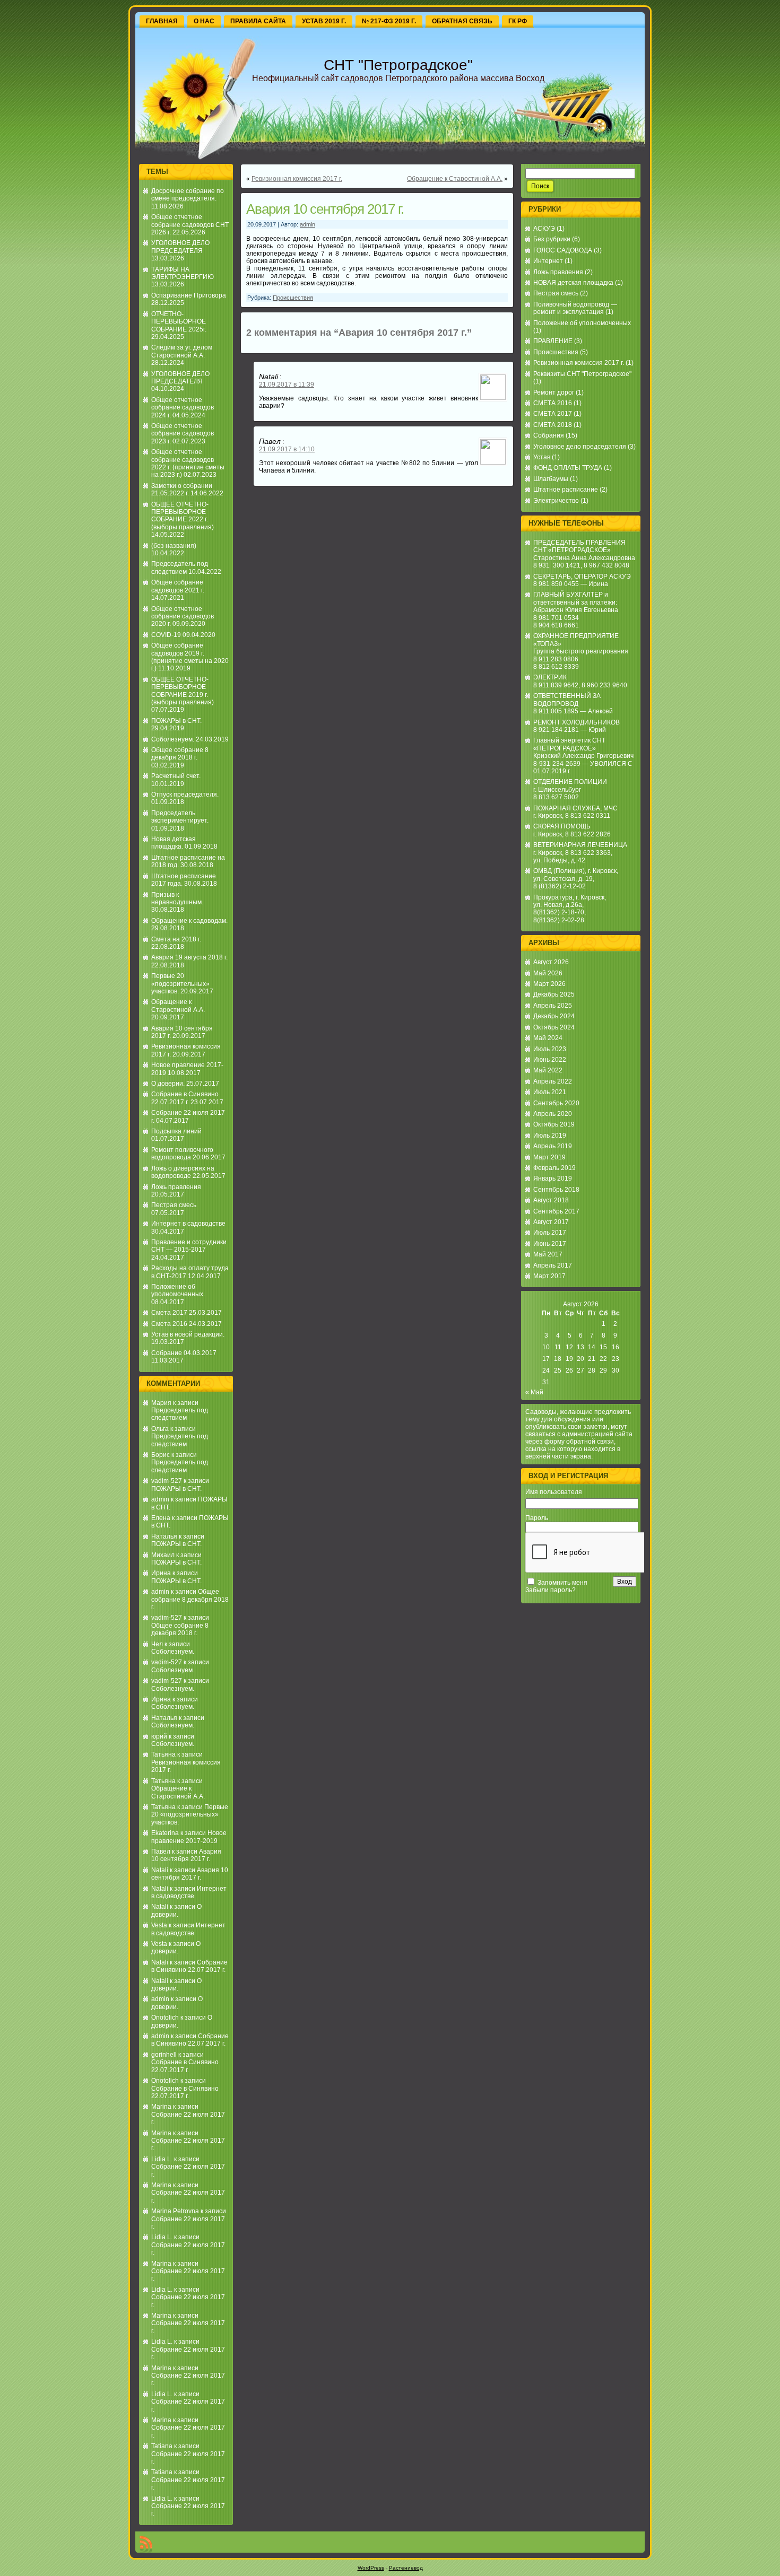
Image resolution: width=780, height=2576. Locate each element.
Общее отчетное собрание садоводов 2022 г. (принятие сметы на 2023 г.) (188, 463)
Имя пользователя (554, 1492)
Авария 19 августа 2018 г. (189, 957)
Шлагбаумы (551, 479)
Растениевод (406, 2568)
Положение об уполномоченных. (178, 1290)
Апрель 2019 (553, 1146)
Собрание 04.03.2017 (184, 1353)
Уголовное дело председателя (580, 447)
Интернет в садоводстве (188, 1224)
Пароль (537, 1518)
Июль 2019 (550, 1136)
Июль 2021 (550, 1092)
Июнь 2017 (550, 1244)
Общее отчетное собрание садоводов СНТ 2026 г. (190, 225)
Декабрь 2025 (554, 994)
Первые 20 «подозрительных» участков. (180, 984)
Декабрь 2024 (554, 1016)
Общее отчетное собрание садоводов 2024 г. (183, 408)
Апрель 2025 (553, 1006)
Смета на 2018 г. (176, 939)
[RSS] (146, 2544)
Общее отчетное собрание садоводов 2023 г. (183, 434)
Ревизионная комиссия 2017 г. (297, 179)
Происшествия (293, 298)
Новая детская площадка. (174, 843)
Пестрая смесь (174, 1205)
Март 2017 (549, 1276)
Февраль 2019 (554, 1168)
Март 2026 (549, 984)
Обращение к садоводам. (189, 921)
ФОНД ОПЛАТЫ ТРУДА (568, 468)
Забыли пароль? (551, 1590)
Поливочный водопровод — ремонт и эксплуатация (575, 308)
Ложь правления (176, 1187)
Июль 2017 (550, 1233)
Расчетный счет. (176, 776)
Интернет (548, 261)
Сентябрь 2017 (556, 1211)
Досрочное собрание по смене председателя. (188, 195)
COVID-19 (166, 635)
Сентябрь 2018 (556, 1190)
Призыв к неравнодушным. (177, 898)
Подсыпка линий (176, 1131)
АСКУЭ (544, 229)
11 (558, 1347)
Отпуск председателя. (185, 794)
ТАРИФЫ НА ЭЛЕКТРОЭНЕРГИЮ (183, 273)
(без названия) (174, 546)
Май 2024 (548, 1038)
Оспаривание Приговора (189, 295)
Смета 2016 (169, 1324)
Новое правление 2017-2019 (189, 1837)
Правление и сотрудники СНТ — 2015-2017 (189, 1246)
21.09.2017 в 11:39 (287, 385)
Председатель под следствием (180, 567)
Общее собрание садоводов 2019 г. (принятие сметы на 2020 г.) (190, 657)
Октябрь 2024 (554, 1027)
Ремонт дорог (554, 392)
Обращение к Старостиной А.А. (178, 1006)
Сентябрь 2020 (556, 1103)
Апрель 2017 (553, 1265)
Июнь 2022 (550, 1060)
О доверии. (168, 1084)
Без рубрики (552, 239)
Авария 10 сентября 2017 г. (186, 1855)
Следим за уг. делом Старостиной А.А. (182, 351)
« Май (534, 1392)
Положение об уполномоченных (582, 323)
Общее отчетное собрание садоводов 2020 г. (183, 617)
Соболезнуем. (173, 739)
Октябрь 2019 (554, 1124)
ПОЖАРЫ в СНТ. (176, 721)
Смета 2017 (169, 1313)
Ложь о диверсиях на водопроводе (183, 1172)
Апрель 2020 (553, 1114)
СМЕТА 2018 (553, 425)
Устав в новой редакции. (188, 1334)
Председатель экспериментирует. (180, 817)
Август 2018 (551, 1200)
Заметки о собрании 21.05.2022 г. (182, 490)
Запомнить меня (562, 1583)
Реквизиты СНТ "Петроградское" (582, 374)
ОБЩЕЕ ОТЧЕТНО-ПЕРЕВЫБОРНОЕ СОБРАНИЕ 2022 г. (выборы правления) (183, 516)
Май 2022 (548, 1070)
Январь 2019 (553, 1178)
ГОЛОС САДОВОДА (563, 250)
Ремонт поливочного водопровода (182, 1154)
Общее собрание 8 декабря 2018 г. (180, 754)
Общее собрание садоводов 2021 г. (178, 586)
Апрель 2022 (553, 1081)
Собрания (549, 435)
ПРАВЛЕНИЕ (553, 341)
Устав (542, 457)
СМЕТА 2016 (553, 403)
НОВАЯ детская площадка (573, 283)
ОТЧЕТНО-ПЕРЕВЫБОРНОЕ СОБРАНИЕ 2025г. (179, 322)
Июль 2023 (550, 1049)
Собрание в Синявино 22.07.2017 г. (185, 1098)
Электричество (556, 501)
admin (160, 1499)
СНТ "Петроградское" (398, 65)
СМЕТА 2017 (553, 414)
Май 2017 (548, 1254)
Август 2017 (551, 1222)
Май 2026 (548, 973)
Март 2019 (549, 1157)
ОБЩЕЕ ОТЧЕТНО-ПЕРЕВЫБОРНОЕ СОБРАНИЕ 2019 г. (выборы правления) (183, 691)
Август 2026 (551, 962)
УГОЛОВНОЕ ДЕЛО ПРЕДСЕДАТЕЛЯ (180, 247)
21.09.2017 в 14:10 (287, 449)
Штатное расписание (566, 490)
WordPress (371, 2568)
